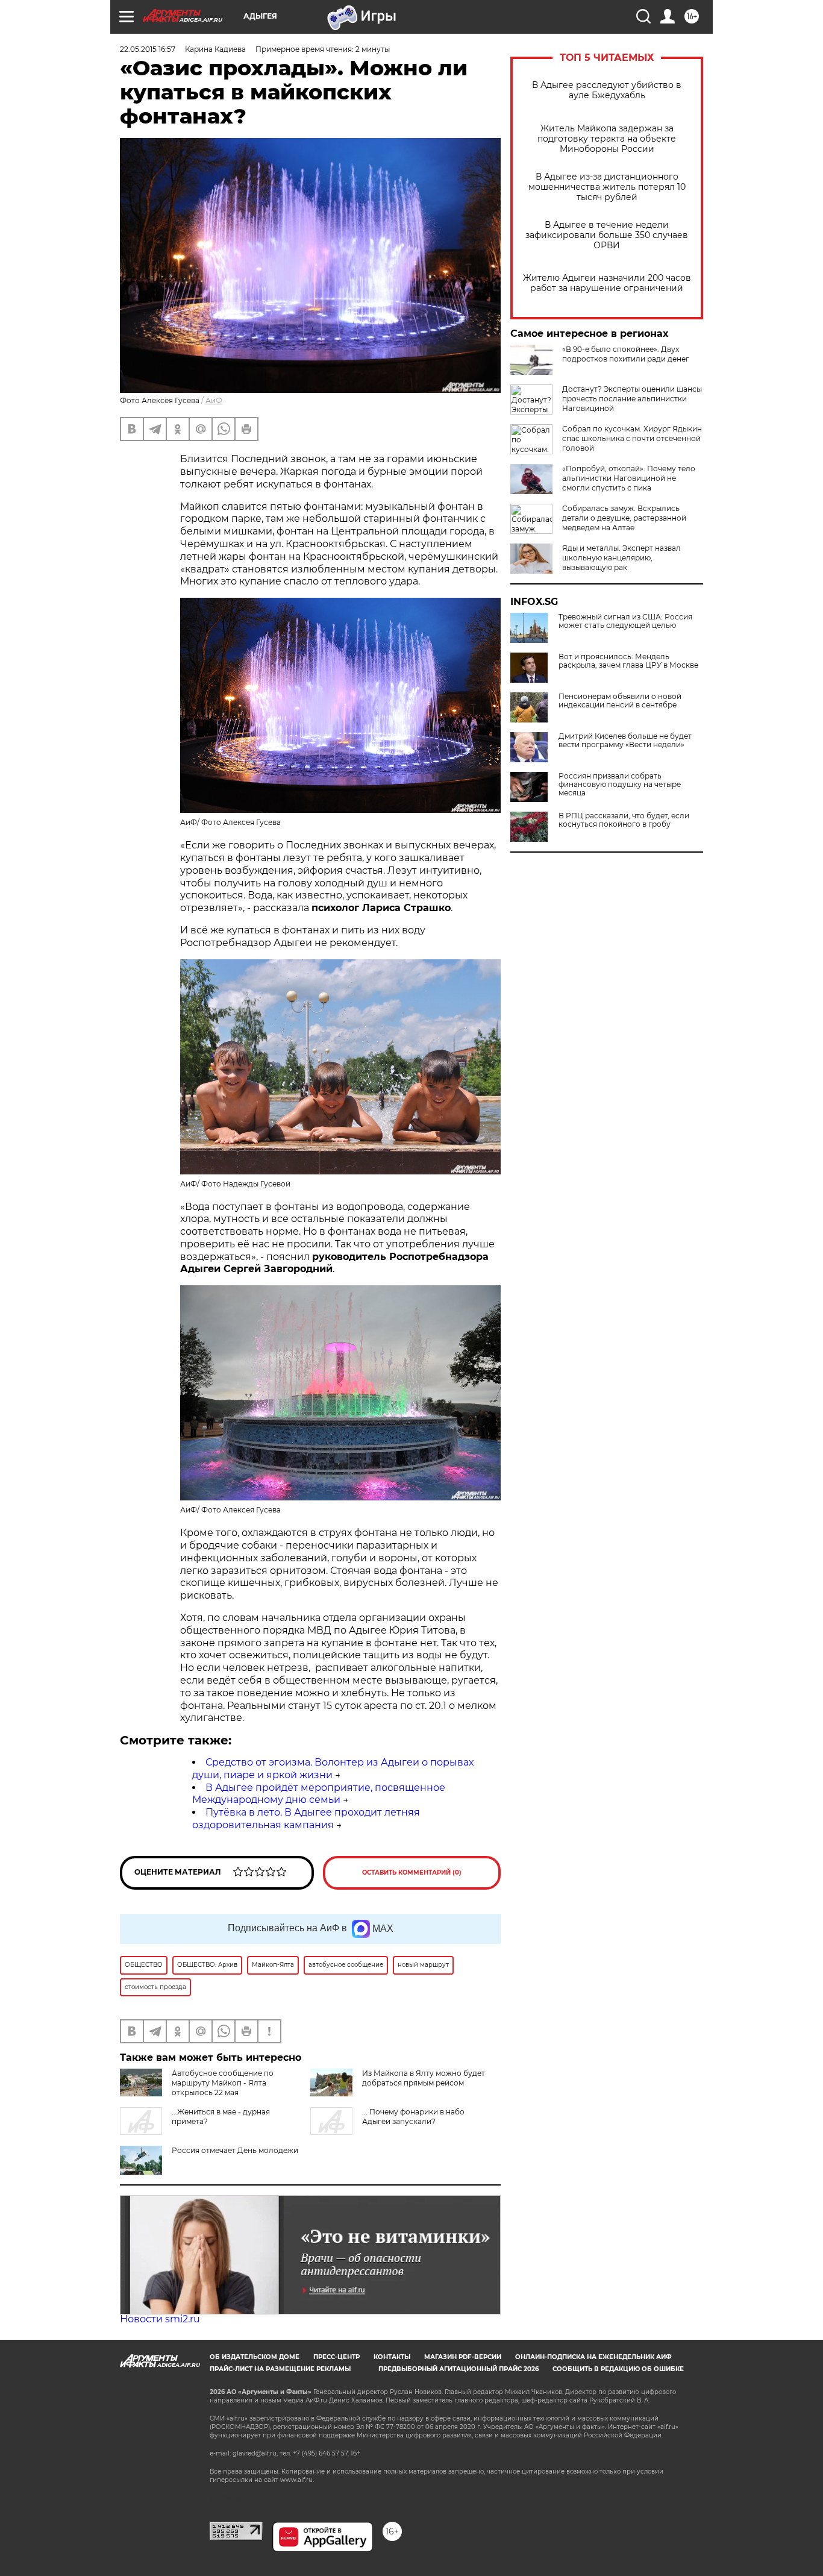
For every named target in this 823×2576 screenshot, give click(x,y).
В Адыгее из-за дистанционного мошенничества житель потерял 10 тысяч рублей (607, 187)
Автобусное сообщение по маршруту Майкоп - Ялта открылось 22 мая (223, 2083)
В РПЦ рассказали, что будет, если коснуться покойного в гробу (624, 820)
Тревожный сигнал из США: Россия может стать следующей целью (625, 621)
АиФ (214, 400)
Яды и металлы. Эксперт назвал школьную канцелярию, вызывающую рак (621, 558)
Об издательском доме (255, 2357)
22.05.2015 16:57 (148, 49)
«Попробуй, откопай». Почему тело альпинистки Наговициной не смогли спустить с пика (629, 478)
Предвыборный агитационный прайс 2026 (458, 2369)
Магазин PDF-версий (463, 2357)
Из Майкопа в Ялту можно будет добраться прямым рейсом (424, 2078)
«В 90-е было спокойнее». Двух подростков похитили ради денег (626, 354)
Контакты (392, 2357)
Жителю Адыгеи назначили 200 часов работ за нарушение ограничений (607, 283)
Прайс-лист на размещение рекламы (280, 2369)
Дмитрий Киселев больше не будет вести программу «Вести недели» (625, 741)
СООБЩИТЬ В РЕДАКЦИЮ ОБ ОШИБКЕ (618, 2369)
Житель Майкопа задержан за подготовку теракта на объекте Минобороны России (607, 139)
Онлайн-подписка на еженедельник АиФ (593, 2357)
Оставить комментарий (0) (412, 1872)
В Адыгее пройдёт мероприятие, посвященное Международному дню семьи (319, 1794)
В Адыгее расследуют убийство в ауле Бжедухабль (607, 90)
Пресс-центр (336, 2357)
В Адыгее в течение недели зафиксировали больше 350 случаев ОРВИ (607, 235)
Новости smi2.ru (160, 2319)
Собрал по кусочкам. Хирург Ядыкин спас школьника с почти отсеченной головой (632, 438)
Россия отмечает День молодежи (235, 2150)
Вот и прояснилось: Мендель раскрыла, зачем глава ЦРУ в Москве (628, 661)
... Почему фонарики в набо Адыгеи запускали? (413, 2117)
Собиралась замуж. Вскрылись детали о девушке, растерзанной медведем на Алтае (624, 518)
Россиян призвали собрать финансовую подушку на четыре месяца (620, 785)
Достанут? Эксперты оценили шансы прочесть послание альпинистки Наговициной (632, 399)
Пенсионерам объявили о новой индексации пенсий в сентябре (620, 701)
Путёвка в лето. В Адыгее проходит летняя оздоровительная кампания (306, 1819)
